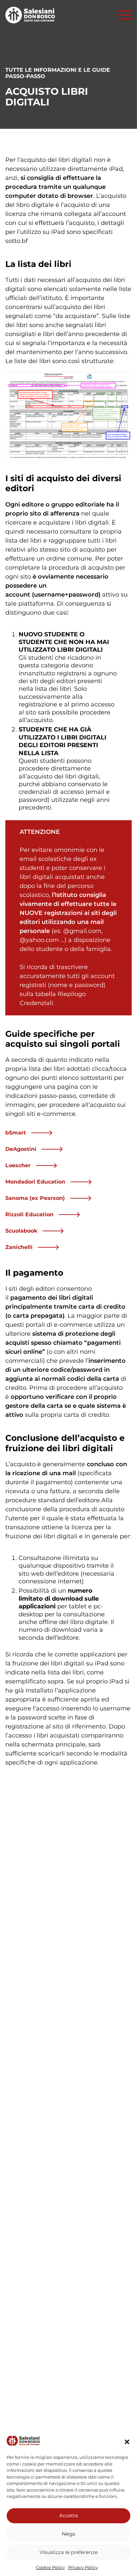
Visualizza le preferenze (69, 2552)
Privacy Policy (83, 2567)
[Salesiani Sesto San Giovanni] (32, 15)
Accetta (69, 2515)
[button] (127, 2442)
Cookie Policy (50, 2567)
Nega (68, 2534)
